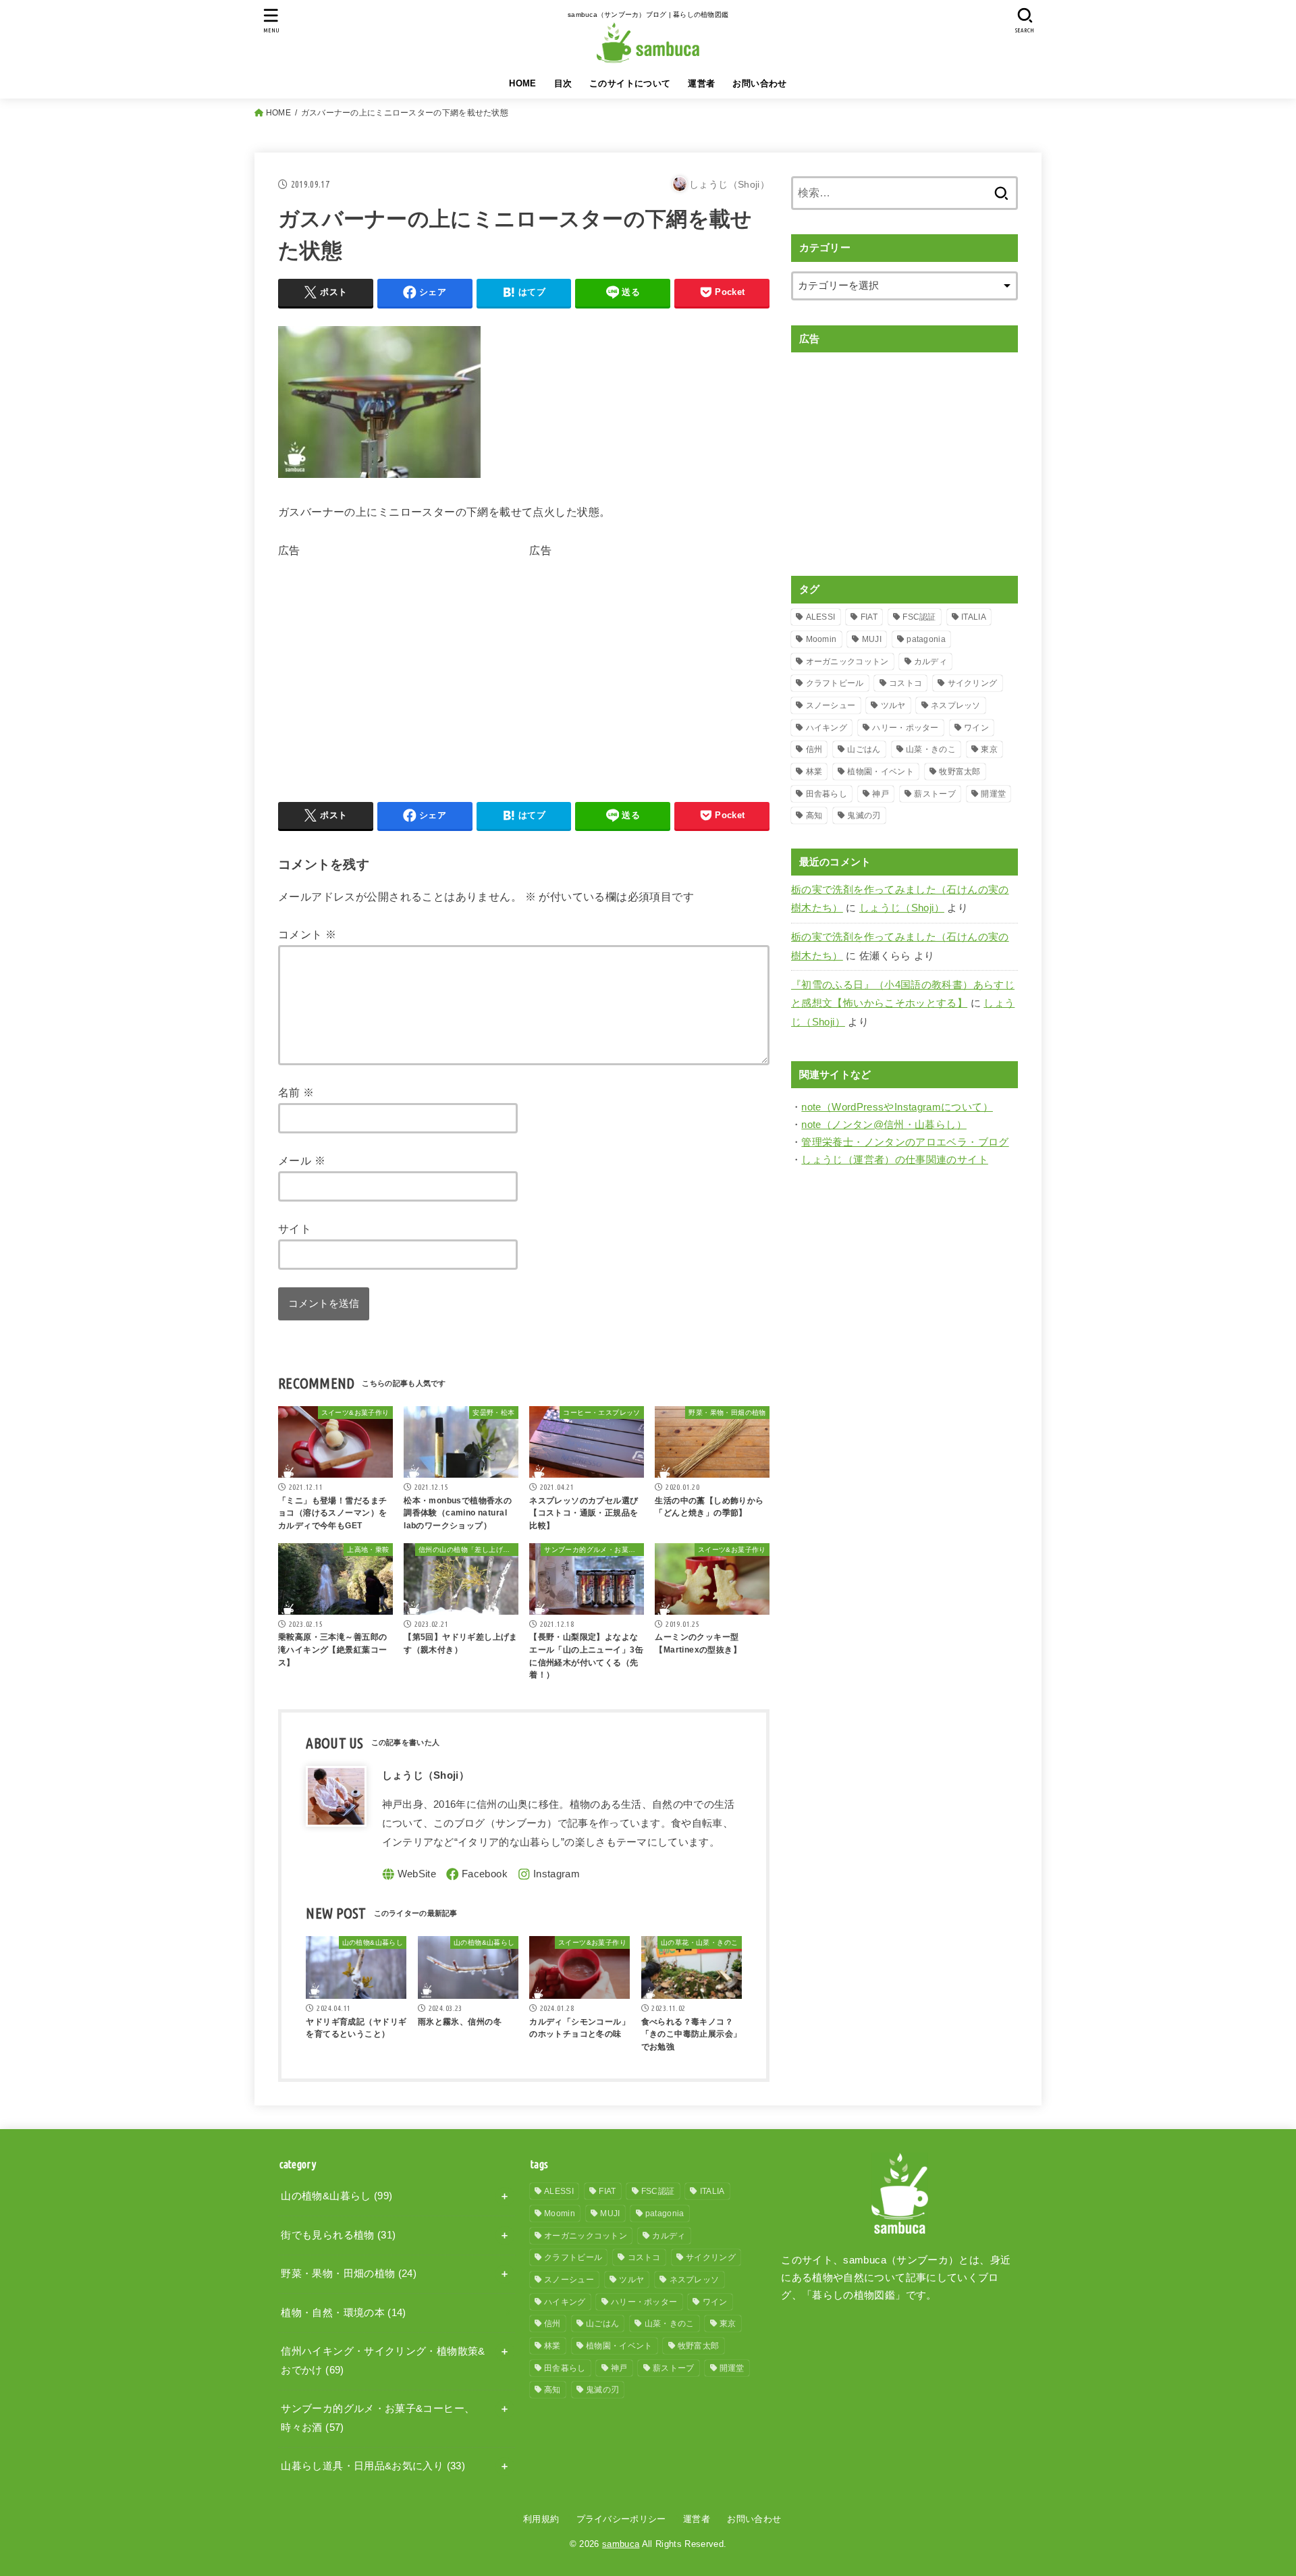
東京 (989, 749)
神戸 (881, 794)
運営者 (701, 83)
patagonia (926, 639)
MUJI (872, 639)
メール (302, 1160)
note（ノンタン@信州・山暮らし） (884, 1125)
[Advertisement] (391, 655)
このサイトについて (630, 83)
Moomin (821, 639)
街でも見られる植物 (338, 2235)
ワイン (976, 728)
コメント (307, 934)
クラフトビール (835, 683)
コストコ (906, 683)
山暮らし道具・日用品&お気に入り (373, 2466)
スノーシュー (831, 705)
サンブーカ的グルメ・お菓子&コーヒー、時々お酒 (378, 2418)
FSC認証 (919, 617)
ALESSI (821, 617)
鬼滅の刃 (864, 815)
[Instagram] (549, 1874)
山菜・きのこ (931, 749)
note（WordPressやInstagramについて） (897, 1107)
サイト (295, 1229)
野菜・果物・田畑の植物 (349, 2274)
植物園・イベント (880, 772)
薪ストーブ (935, 794)
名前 (296, 1092)
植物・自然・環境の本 (343, 2313)
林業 (814, 772)
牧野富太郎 (960, 772)
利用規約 (541, 2519)
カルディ (930, 662)
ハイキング (827, 728)
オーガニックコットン (847, 662)
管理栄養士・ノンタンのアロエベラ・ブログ (905, 1142)
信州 (814, 749)
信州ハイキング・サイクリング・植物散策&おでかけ (383, 2361)
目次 (563, 83)
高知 (814, 815)
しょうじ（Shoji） (902, 908)
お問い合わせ (759, 83)
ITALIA (974, 617)
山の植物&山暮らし (336, 2196)
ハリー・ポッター (905, 728)
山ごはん (864, 749)
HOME (523, 83)
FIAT (869, 617)
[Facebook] (477, 1874)
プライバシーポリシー (621, 2519)
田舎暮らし (827, 794)
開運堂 (993, 794)
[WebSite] (409, 1874)
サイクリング (973, 683)
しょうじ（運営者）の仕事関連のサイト (895, 1160)
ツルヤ (893, 705)
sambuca (621, 2544)
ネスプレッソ (956, 705)
